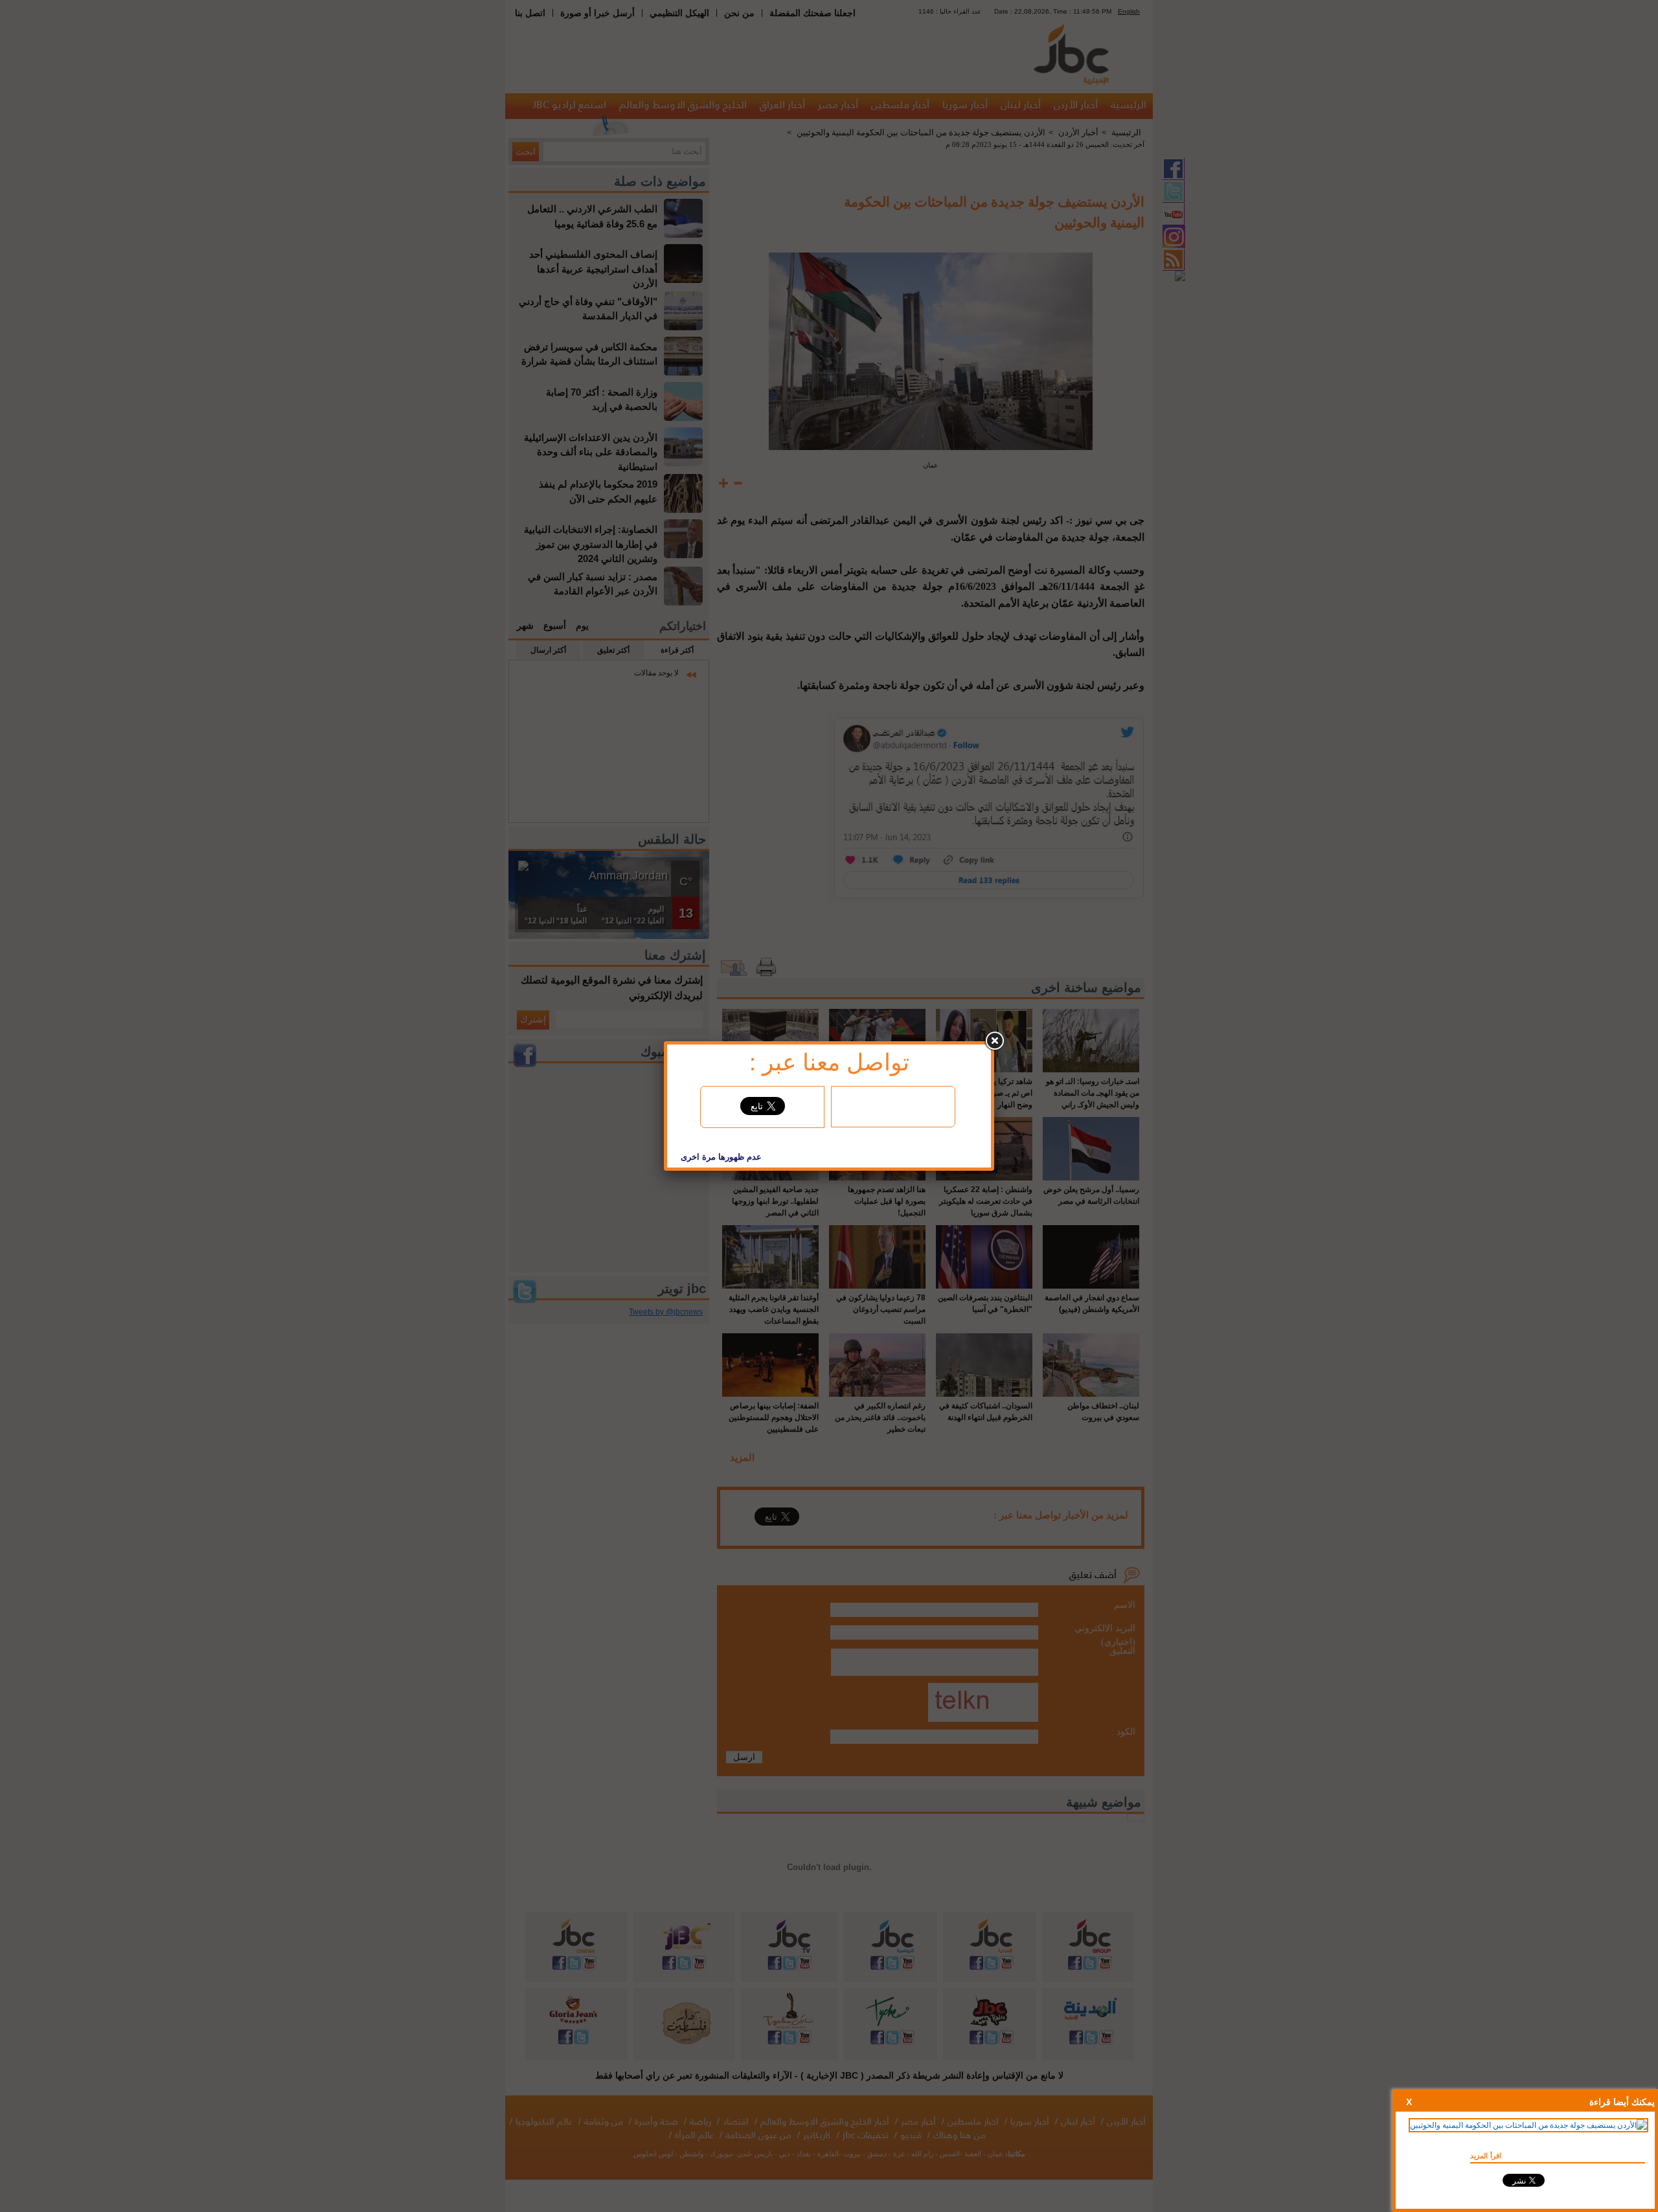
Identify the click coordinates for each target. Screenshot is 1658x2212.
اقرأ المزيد (1486, 2156)
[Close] (994, 1041)
